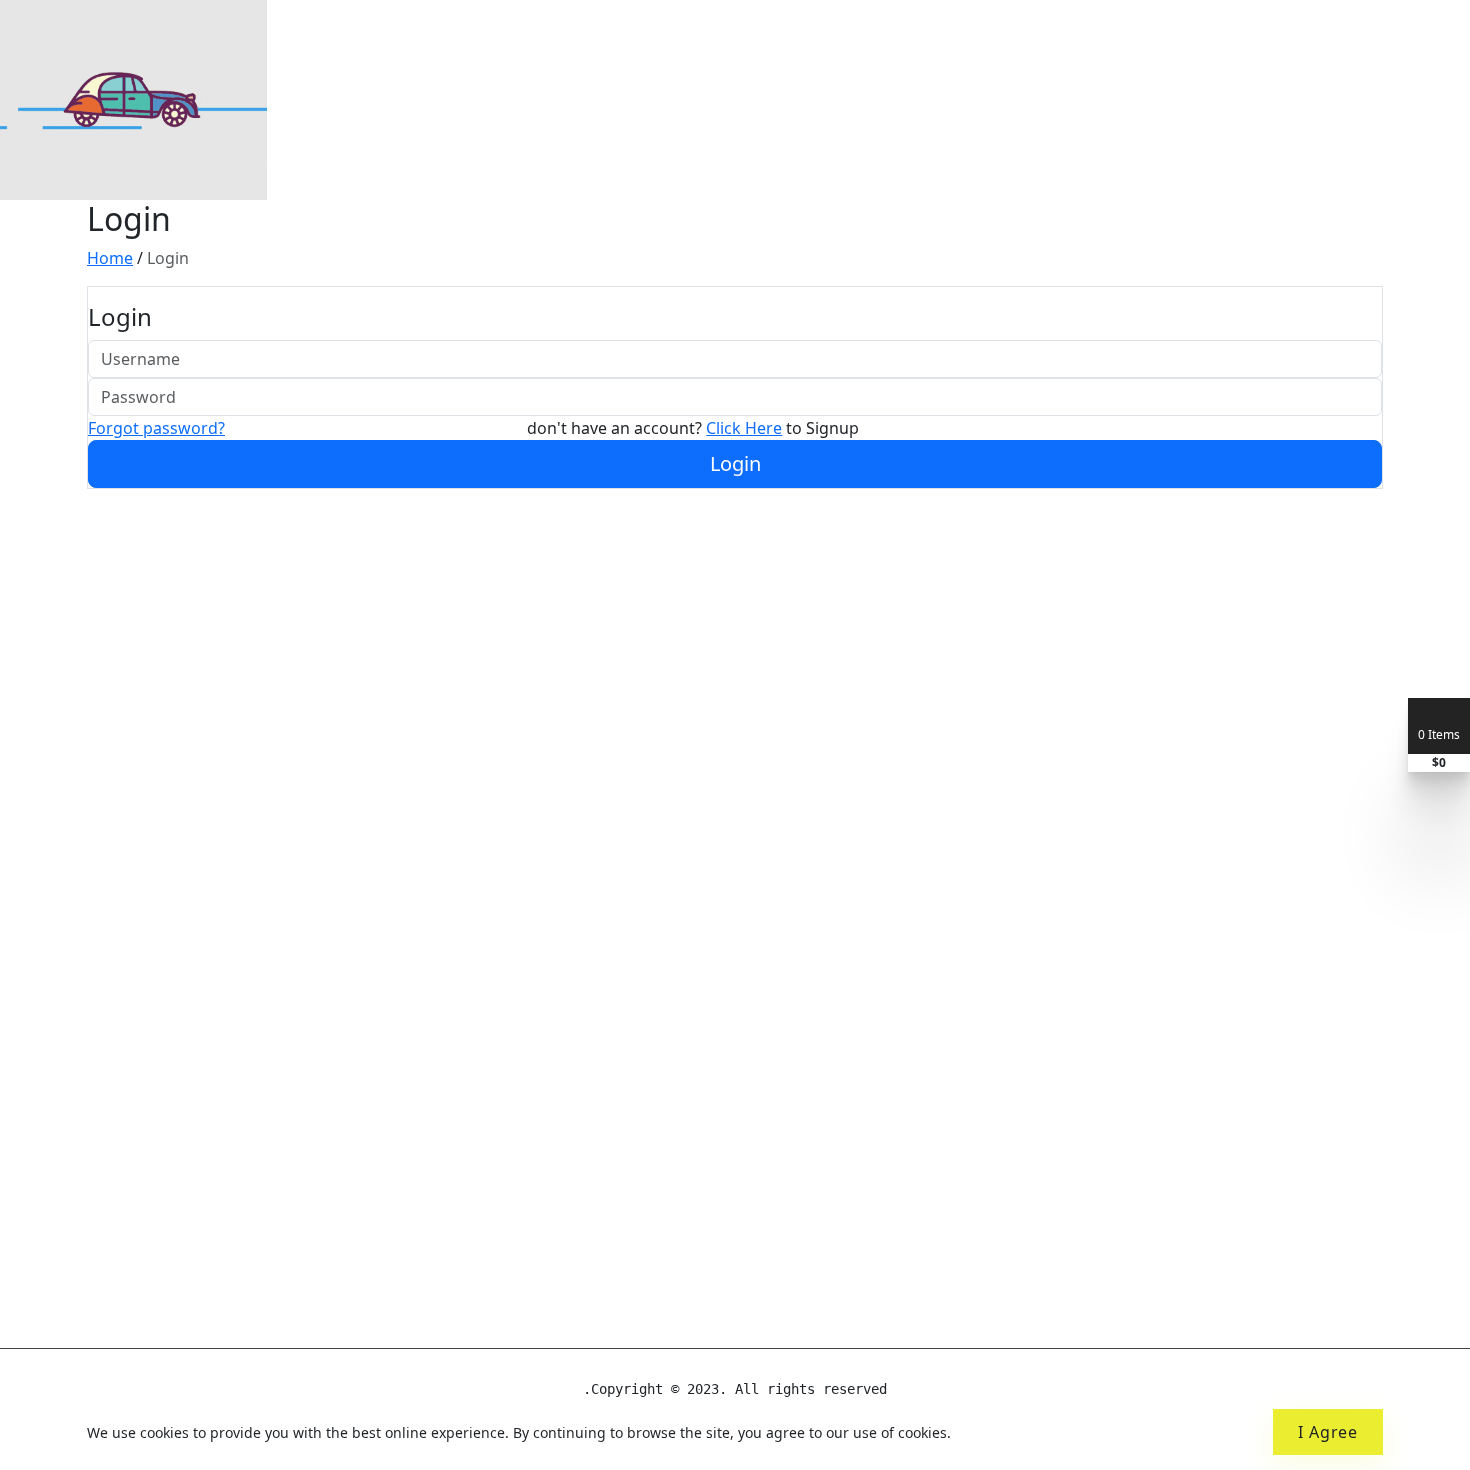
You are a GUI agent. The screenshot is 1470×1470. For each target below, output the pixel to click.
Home (110, 258)
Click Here (744, 428)
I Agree (1328, 1432)
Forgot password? (156, 428)
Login (735, 463)
